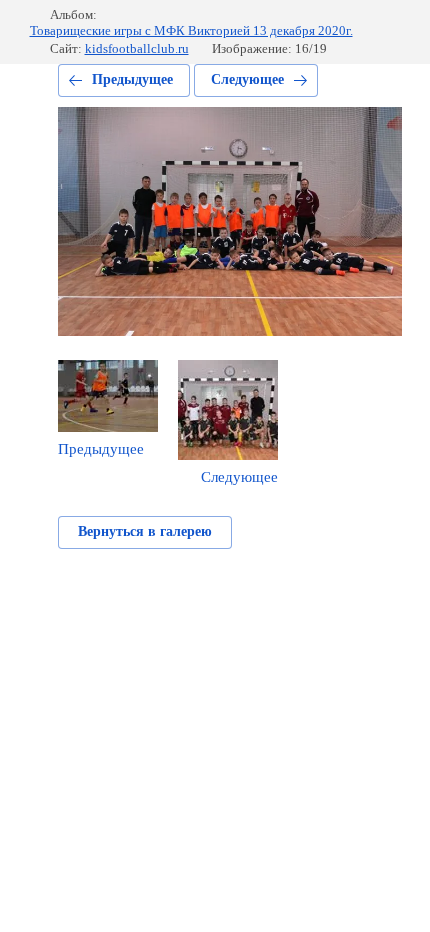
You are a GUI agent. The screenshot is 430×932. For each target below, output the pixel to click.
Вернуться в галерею (145, 531)
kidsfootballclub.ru (137, 48)
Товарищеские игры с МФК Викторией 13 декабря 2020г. (191, 30)
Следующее (247, 79)
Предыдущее (132, 79)
